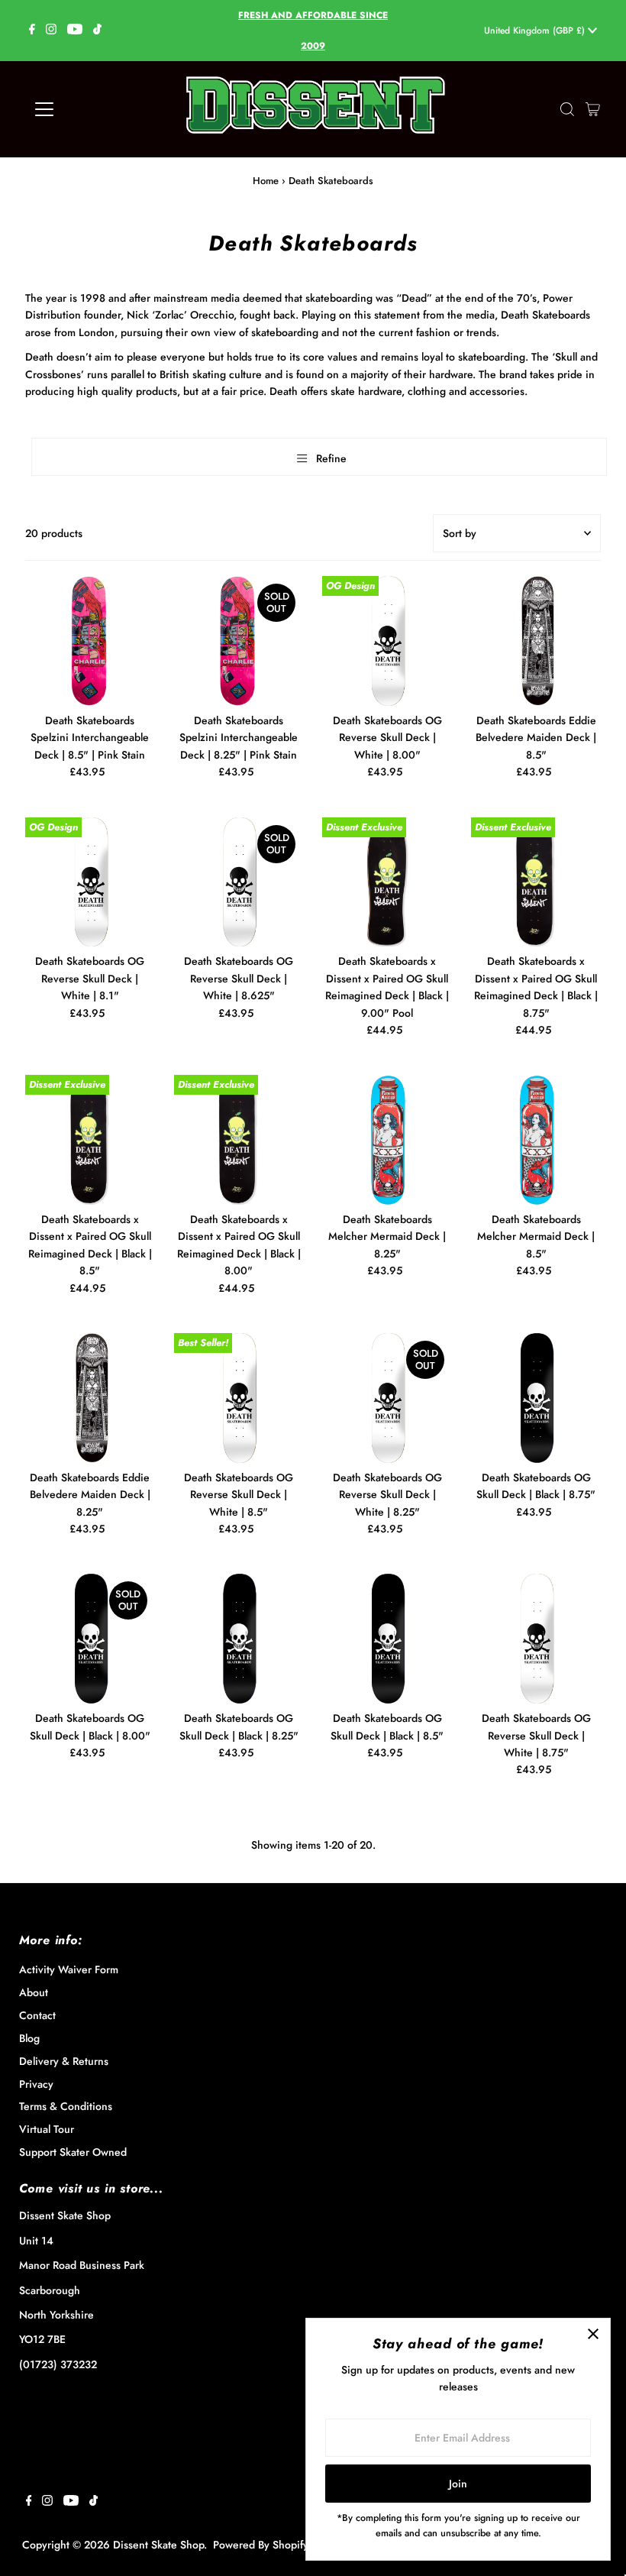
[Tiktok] (97, 31)
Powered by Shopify (261, 2545)
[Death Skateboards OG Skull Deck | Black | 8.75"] (536, 1398)
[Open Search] (567, 109)
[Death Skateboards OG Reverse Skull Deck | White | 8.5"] (239, 1398)
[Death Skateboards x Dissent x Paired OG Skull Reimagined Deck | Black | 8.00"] (239, 1140)
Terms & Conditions (66, 2106)
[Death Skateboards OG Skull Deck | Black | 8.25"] (239, 1639)
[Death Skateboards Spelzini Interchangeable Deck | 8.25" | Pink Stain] (239, 641)
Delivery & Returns (64, 2061)
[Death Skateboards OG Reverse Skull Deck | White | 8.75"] (536, 1639)
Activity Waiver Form (69, 1969)
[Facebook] (32, 31)
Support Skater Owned (73, 2152)
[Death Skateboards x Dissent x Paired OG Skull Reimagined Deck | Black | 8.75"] (536, 882)
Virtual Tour (47, 2129)
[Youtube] (75, 31)
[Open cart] (593, 109)
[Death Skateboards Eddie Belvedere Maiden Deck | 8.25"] (90, 1398)
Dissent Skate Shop (158, 2545)
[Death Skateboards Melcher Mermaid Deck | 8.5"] (536, 1140)
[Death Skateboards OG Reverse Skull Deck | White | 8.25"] (387, 1398)
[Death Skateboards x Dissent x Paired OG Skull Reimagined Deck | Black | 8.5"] (90, 1140)
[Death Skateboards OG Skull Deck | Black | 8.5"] (387, 1639)
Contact (37, 2015)
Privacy (36, 2084)
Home (266, 181)
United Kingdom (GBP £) (536, 31)
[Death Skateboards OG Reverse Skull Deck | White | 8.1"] (90, 882)
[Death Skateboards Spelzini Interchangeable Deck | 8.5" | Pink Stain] (90, 641)
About (34, 1992)
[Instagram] (51, 31)
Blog (29, 2038)
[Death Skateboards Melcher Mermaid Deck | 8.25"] (387, 1140)
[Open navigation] (94, 109)
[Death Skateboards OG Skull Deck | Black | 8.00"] (90, 1639)
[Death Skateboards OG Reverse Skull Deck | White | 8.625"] (239, 882)
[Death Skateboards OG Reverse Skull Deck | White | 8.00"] (387, 641)
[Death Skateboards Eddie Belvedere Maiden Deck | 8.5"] (536, 641)
